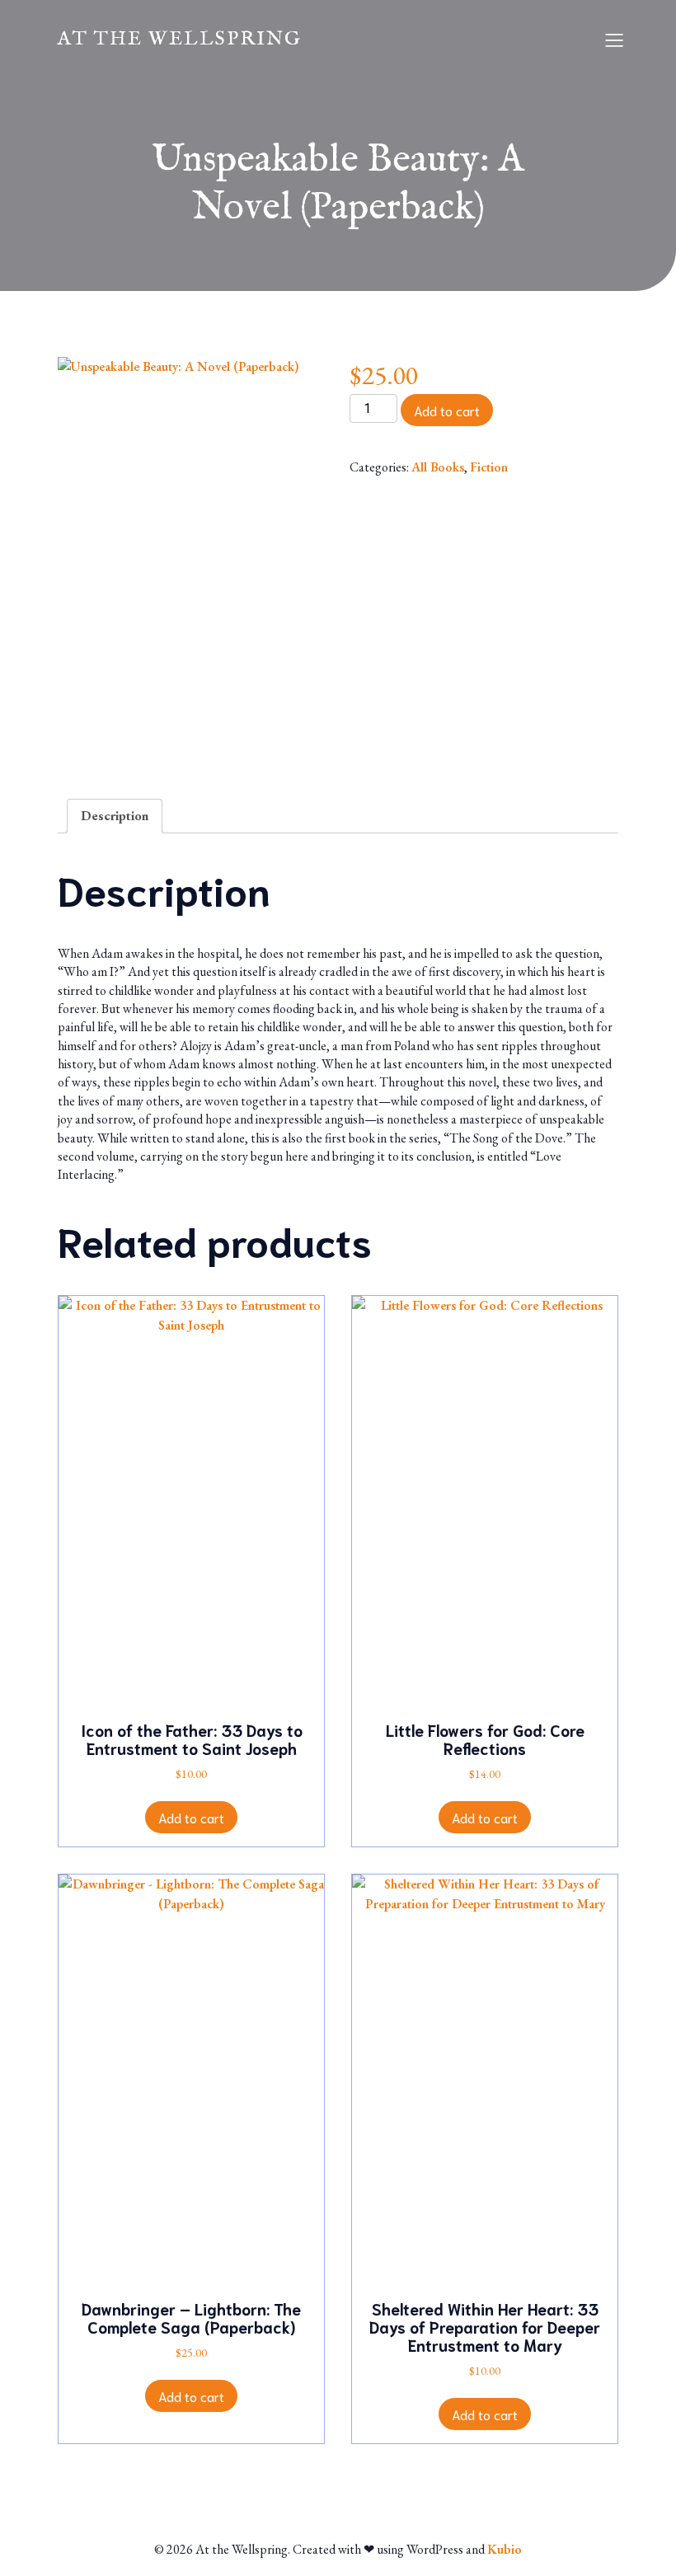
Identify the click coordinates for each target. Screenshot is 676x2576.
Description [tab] (115, 816)
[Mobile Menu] (614, 40)
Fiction (489, 467)
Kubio (505, 2549)
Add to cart (447, 410)
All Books (438, 467)
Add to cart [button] (191, 1817)
